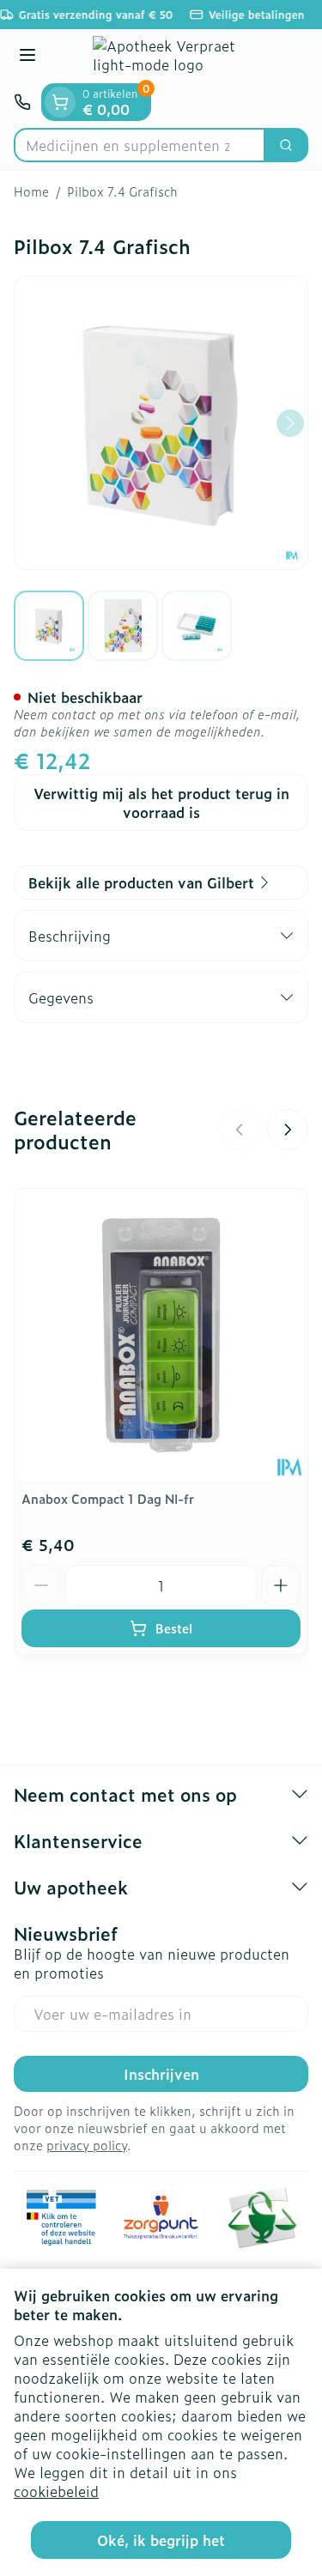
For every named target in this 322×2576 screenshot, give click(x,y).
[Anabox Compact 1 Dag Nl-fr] (161, 1335)
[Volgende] (290, 423)
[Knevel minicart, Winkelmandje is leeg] (60, 102)
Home (31, 191)
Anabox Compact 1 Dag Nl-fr (108, 1498)
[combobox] (140, 145)
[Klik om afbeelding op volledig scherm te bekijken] (161, 423)
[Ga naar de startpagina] (178, 56)
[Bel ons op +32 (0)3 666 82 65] (22, 102)
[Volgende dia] (288, 1130)
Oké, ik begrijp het (161, 2540)
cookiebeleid (56, 2491)
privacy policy (87, 2145)
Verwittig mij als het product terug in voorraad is (161, 803)
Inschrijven (161, 2074)
